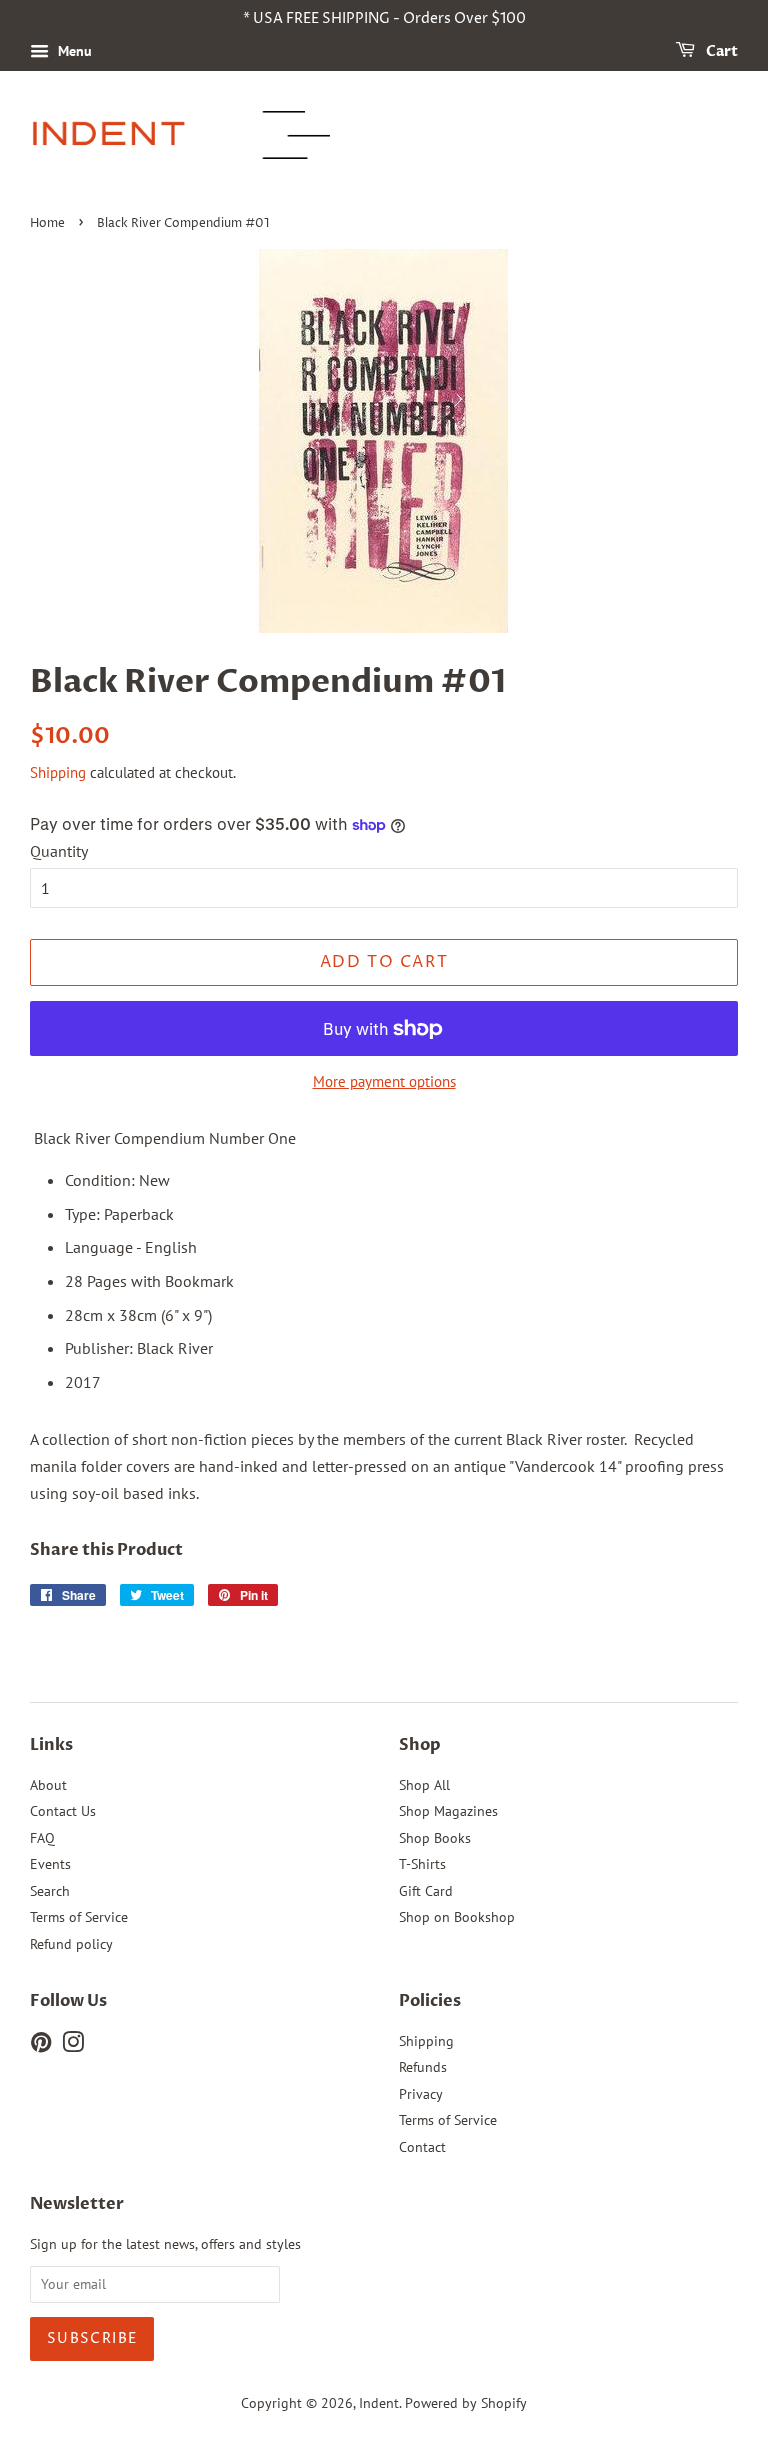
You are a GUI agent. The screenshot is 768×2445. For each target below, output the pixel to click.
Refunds (423, 2067)
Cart (720, 51)
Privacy (421, 2094)
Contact (422, 2147)
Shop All (424, 1785)
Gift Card (426, 1891)
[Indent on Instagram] (73, 2046)
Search (50, 1891)
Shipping (58, 772)
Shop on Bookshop (457, 1917)
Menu (73, 51)
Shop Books (435, 1838)
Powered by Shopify (466, 2403)
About (48, 1785)
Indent (379, 2403)
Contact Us (63, 1811)
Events (50, 1864)
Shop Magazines (448, 1811)
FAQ (42, 1838)
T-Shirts (422, 1864)
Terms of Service (79, 1917)
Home (47, 223)
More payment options (384, 1081)
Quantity (59, 851)
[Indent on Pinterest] (41, 2046)
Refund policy (71, 1944)
